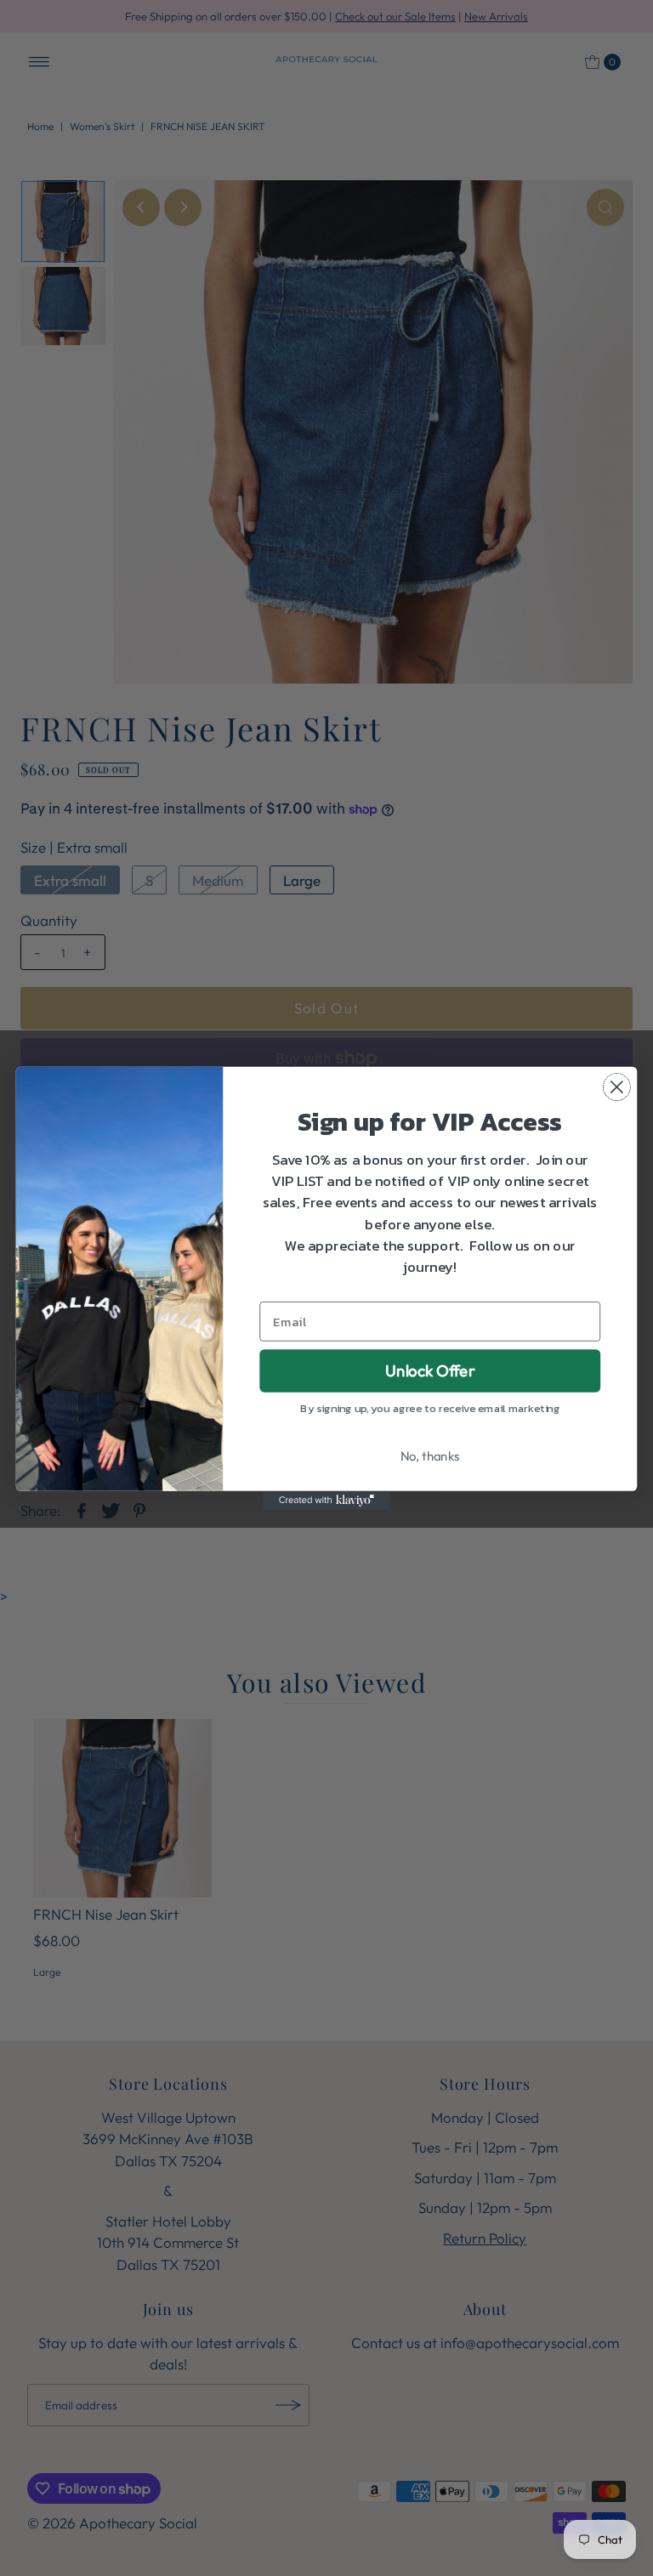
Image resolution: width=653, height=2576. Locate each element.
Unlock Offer (430, 1370)
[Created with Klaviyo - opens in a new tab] (326, 1500)
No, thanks (430, 1456)
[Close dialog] (617, 1087)
